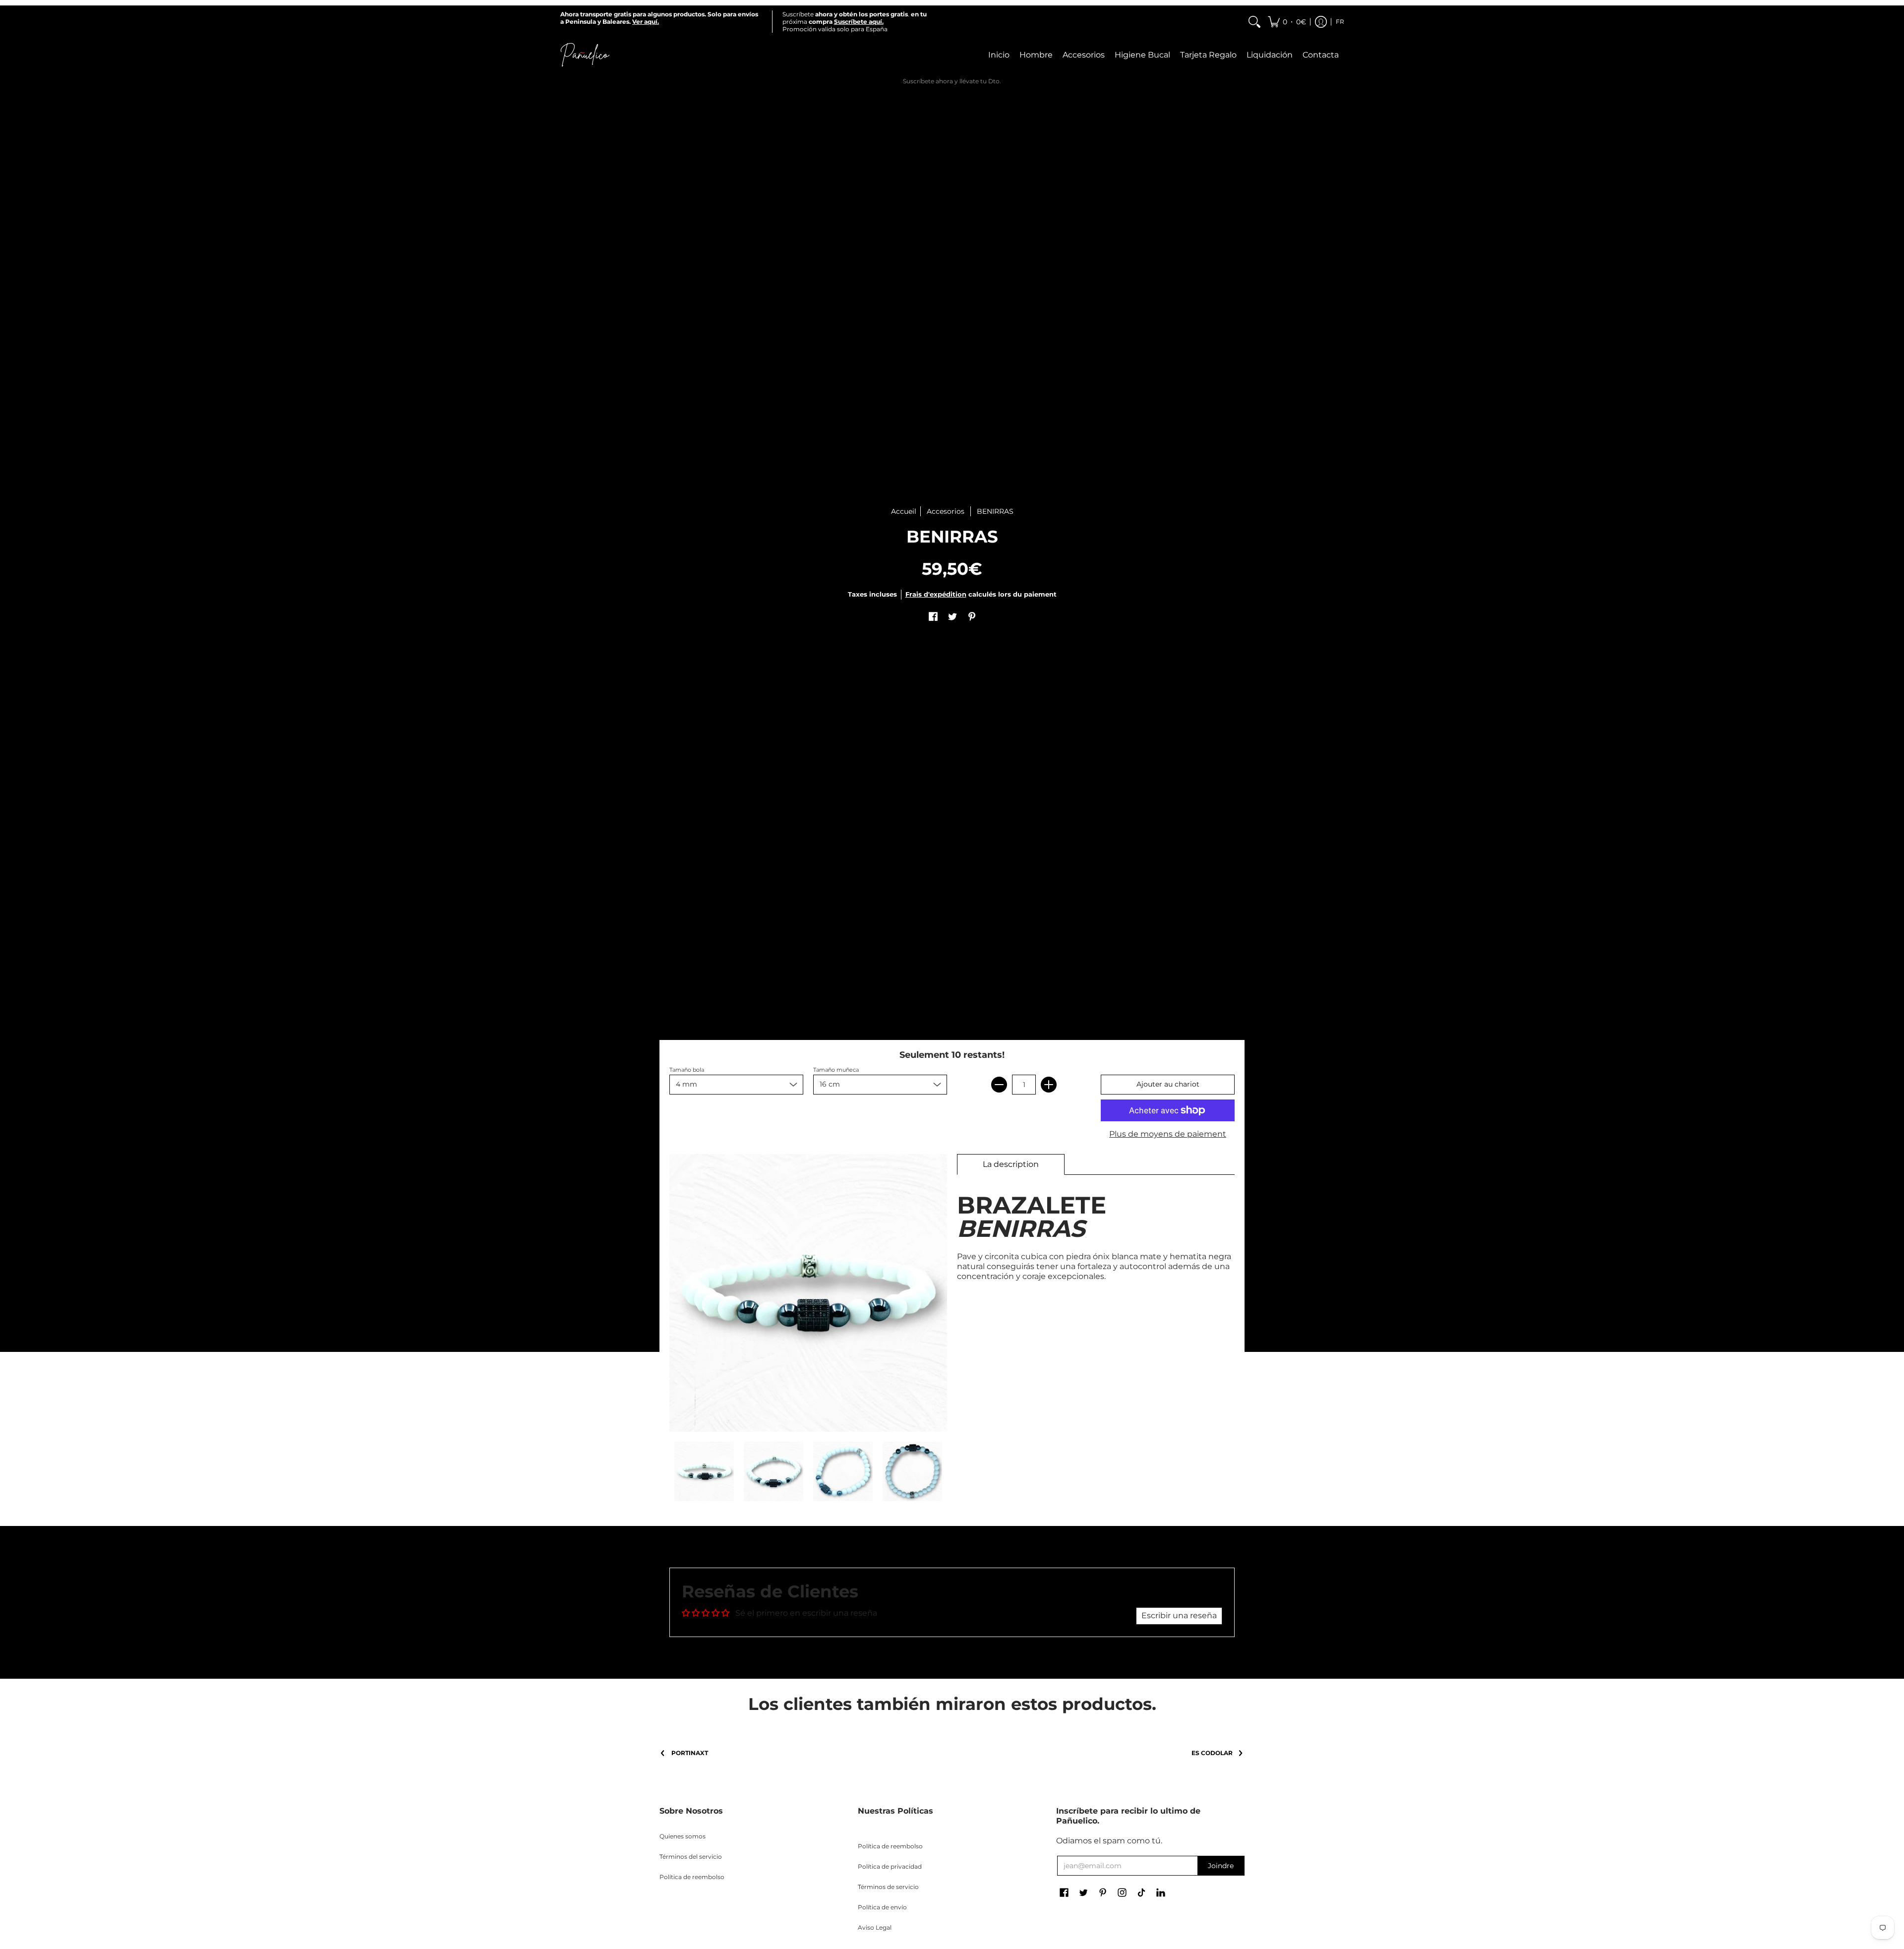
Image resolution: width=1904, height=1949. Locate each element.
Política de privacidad (890, 1866)
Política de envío (882, 1907)
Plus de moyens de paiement (1168, 1134)
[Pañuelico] (585, 55)
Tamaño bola (687, 1070)
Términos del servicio (691, 1857)
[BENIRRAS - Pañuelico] (704, 1471)
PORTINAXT (690, 1753)
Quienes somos (683, 1836)
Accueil (904, 511)
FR (1340, 22)
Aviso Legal (875, 1927)
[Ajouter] (1049, 1085)
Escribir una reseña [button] (1179, 1615)
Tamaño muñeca (836, 1070)
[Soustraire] (999, 1085)
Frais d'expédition (936, 594)
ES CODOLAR (1212, 1753)
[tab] (1011, 1164)
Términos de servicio (888, 1887)
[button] (1287, 22)
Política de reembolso (692, 1877)
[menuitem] (1254, 22)
